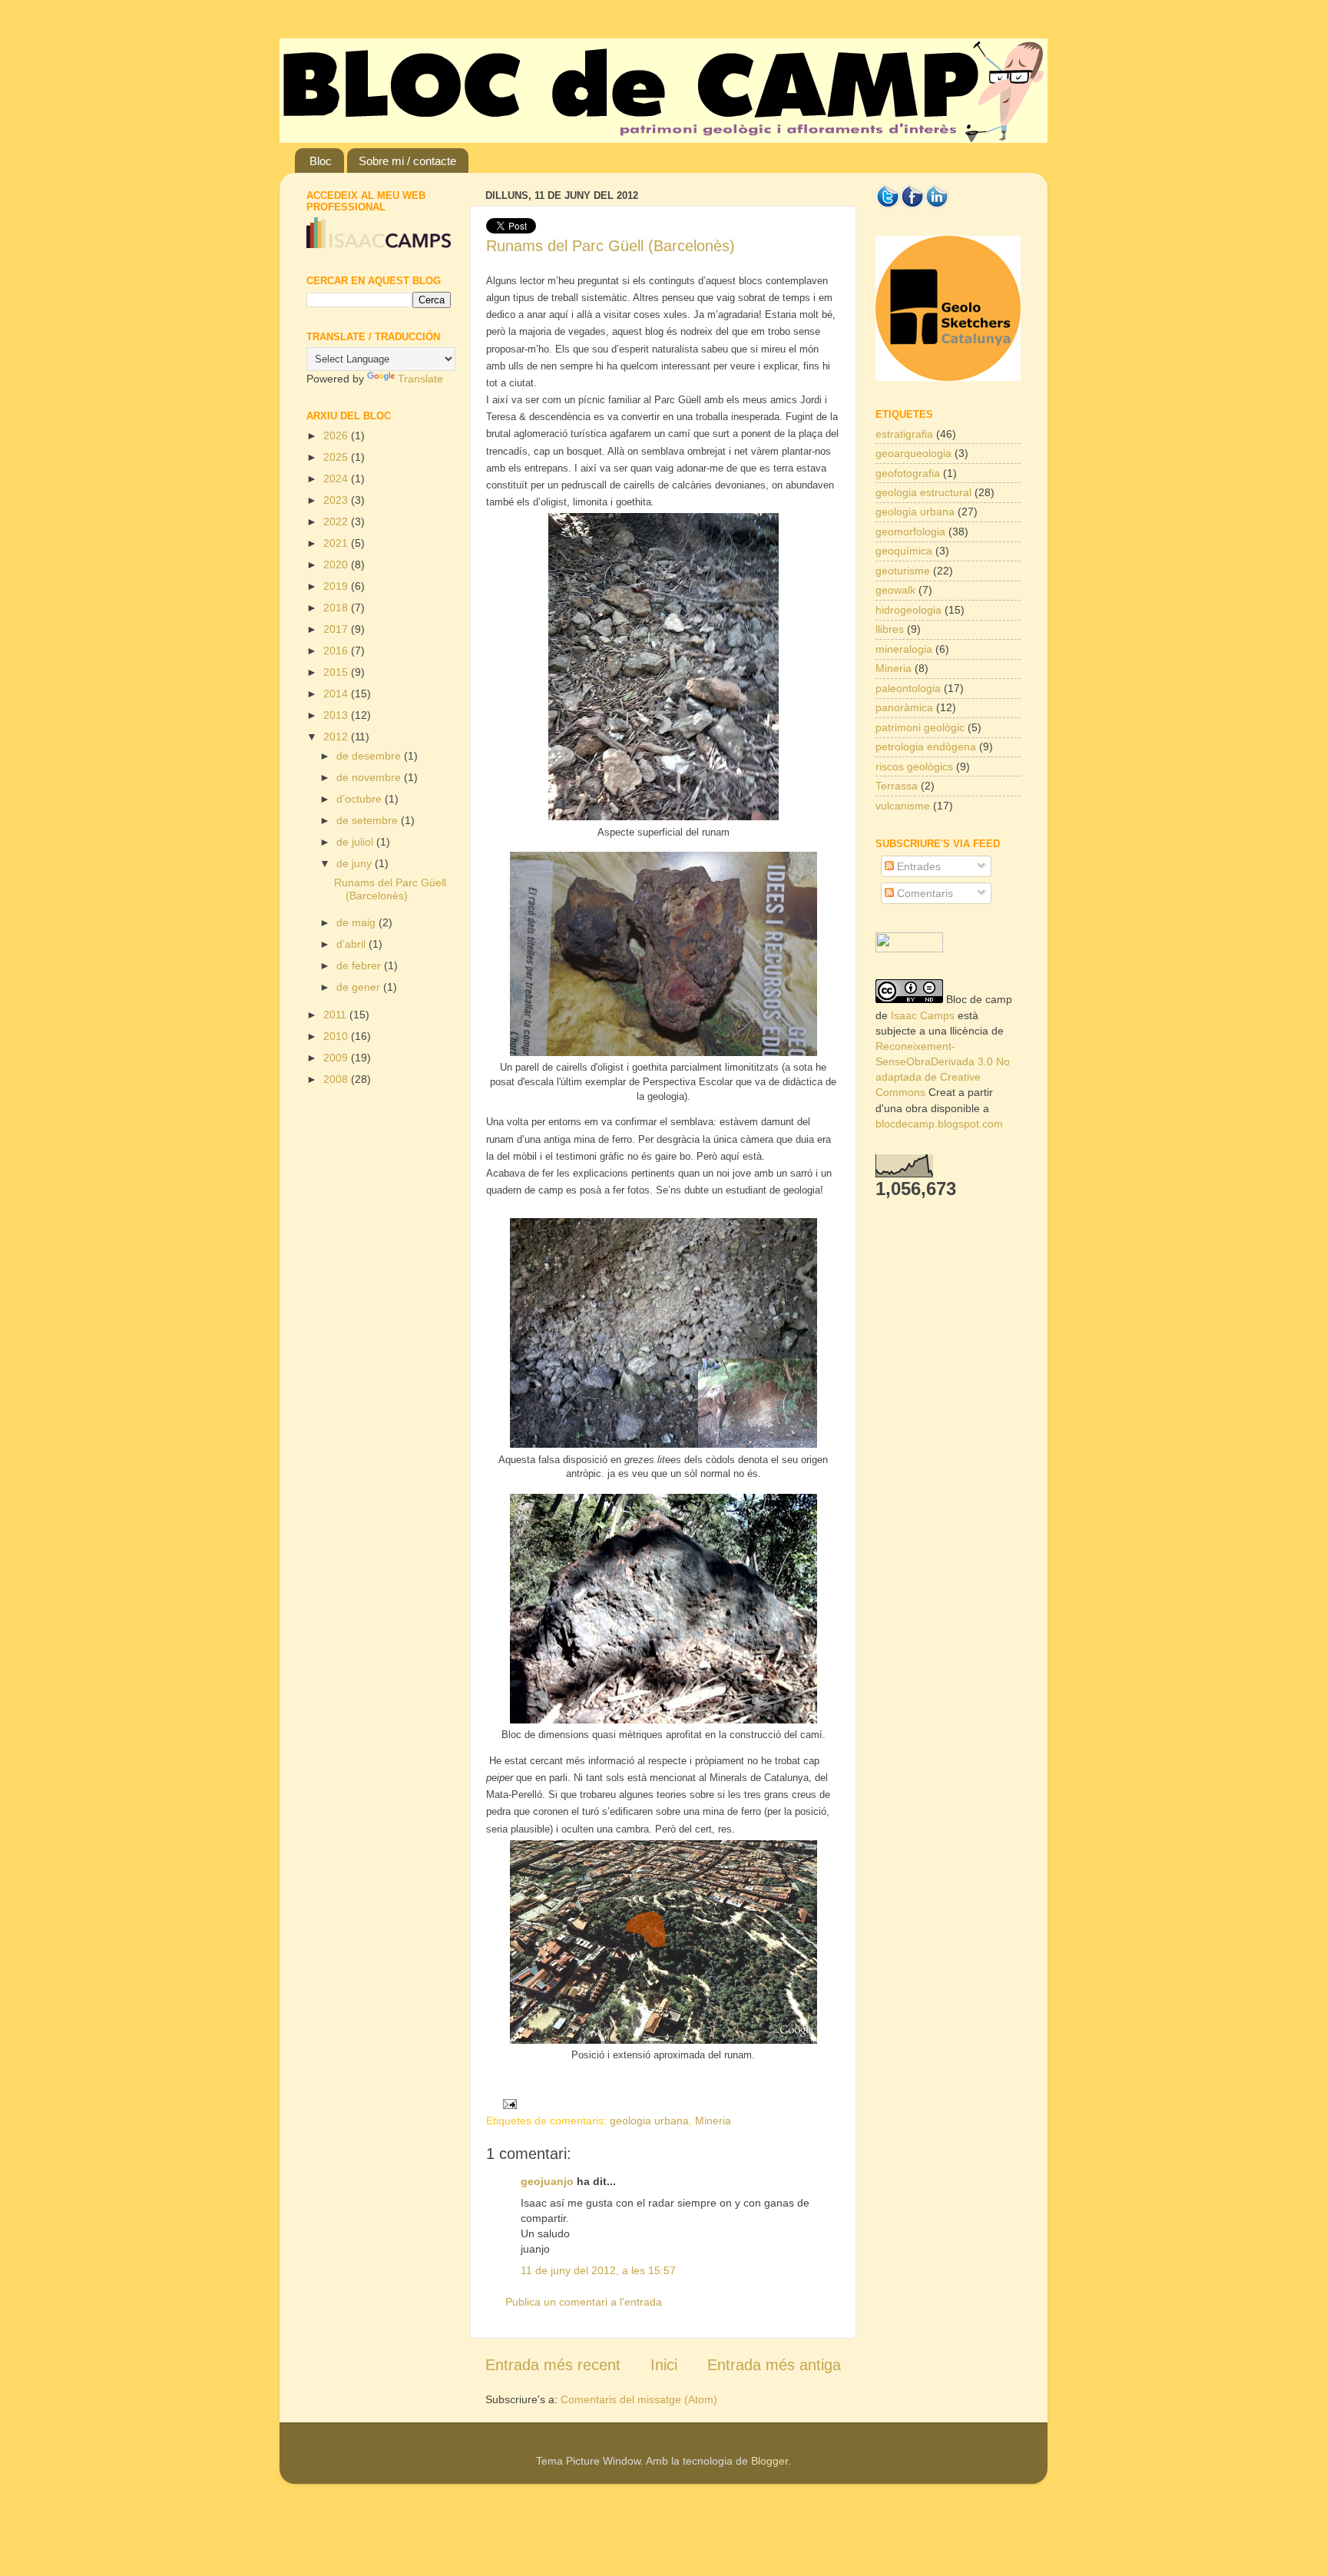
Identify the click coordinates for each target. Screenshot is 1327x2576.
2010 (337, 1036)
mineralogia (904, 649)
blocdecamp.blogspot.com (939, 1124)
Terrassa (897, 786)
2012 (337, 737)
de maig (357, 922)
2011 (336, 1015)
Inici (664, 2365)
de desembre (370, 756)
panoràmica (904, 707)
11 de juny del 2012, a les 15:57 (598, 2270)
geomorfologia (910, 531)
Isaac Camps (923, 1015)
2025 (337, 457)
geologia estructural (923, 492)
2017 (337, 629)
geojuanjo (547, 2181)
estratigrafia (904, 434)
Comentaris (923, 893)
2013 (337, 715)
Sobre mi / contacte (407, 161)
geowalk (895, 590)
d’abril (352, 944)
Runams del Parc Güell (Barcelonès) (611, 246)
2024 (337, 478)
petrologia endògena (926, 747)
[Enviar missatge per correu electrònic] (506, 2103)
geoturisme (903, 571)
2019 (337, 586)
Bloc (321, 161)
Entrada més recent (553, 2365)
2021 (337, 543)
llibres (890, 629)
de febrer (360, 965)
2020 (337, 565)
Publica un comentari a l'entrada (584, 2302)
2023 (337, 500)
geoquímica (904, 551)
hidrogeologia (908, 610)
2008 (337, 1079)
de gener (360, 987)
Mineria (713, 2121)
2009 (337, 1058)
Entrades (917, 866)
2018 (337, 608)
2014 (337, 694)
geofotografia (908, 473)
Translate (420, 379)
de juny (356, 863)
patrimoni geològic (920, 727)
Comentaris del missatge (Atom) (639, 2399)
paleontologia (908, 688)
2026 (337, 435)
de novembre (370, 777)
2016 (337, 651)
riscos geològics (914, 767)
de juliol (356, 842)
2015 (337, 672)
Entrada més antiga (774, 2365)
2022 (337, 521)
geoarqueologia (913, 453)
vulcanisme (903, 806)
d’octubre (361, 799)
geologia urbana (649, 2121)
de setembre (369, 820)
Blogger (769, 2461)
